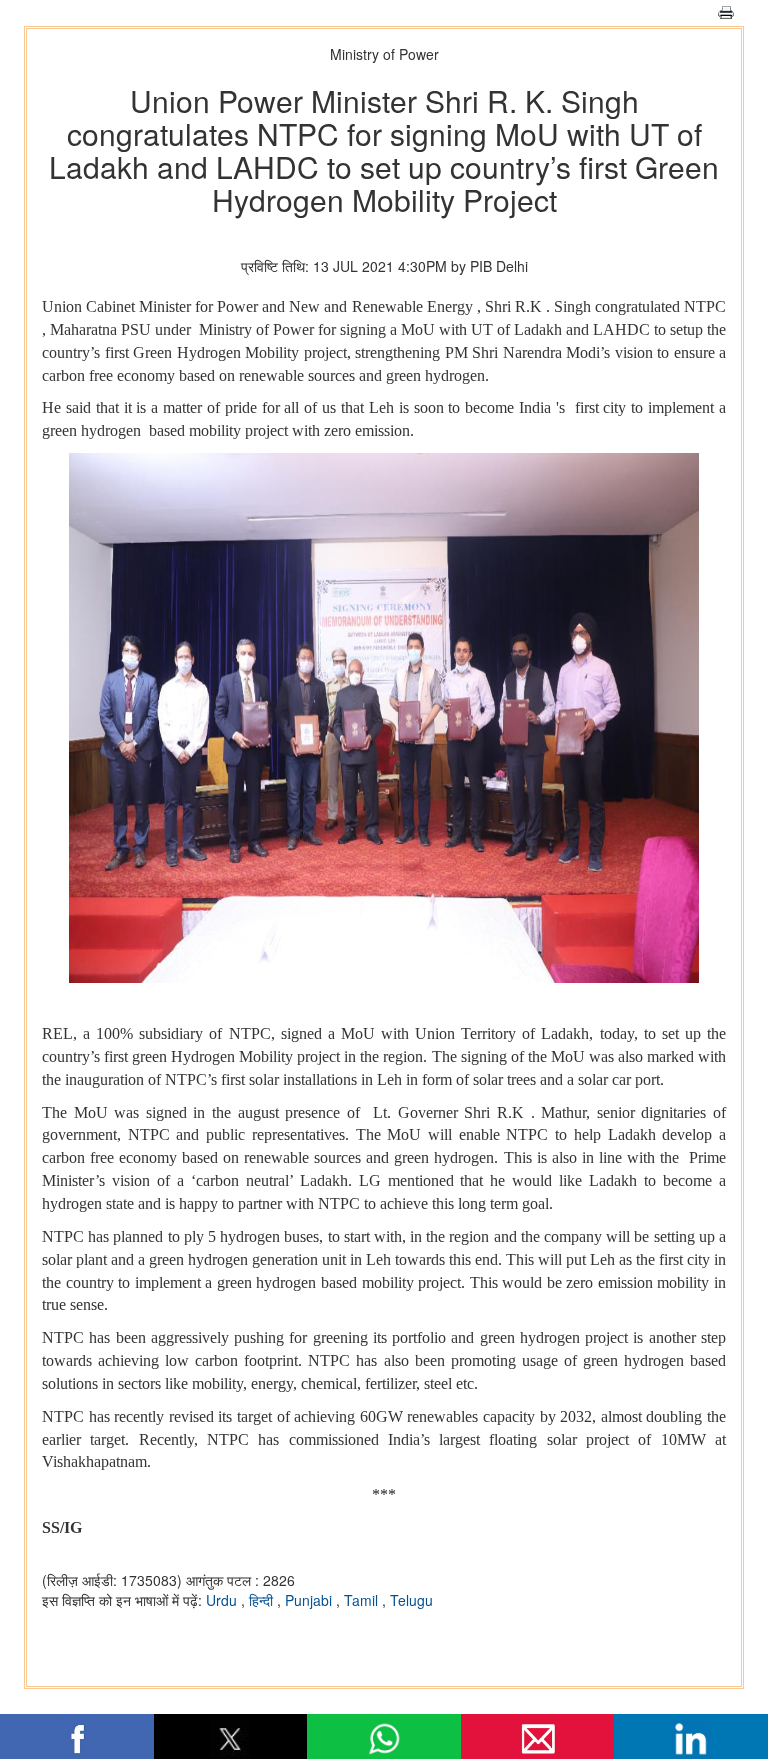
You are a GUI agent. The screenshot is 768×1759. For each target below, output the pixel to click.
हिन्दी (263, 1600)
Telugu (411, 1600)
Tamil (363, 1600)
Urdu (223, 1600)
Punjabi (310, 1600)
